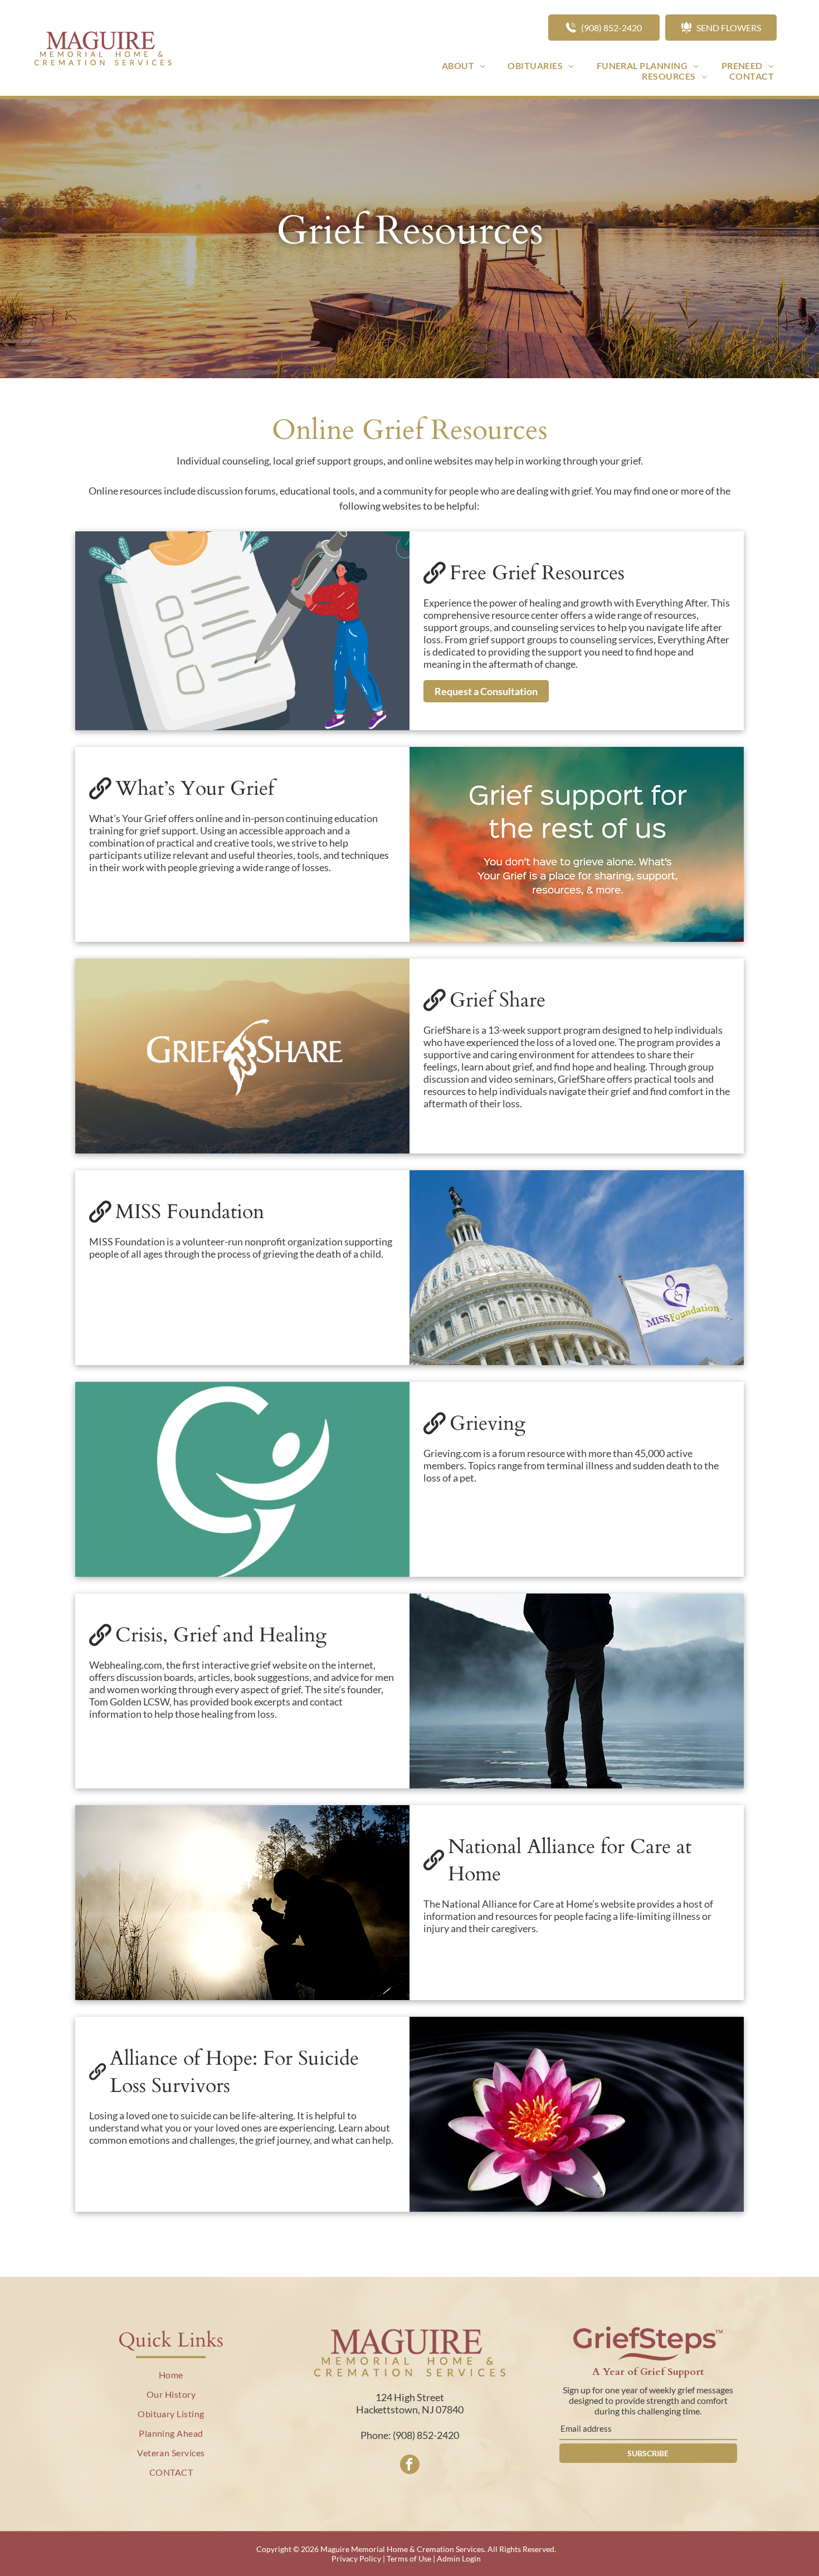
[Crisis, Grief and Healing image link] (577, 1691)
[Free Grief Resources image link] (242, 631)
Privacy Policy (356, 2558)
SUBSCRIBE (648, 2453)
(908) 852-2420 (426, 2435)
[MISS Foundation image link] (577, 1268)
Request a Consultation (486, 691)
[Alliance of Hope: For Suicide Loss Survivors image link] (577, 2114)
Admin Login (459, 2558)
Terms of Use (409, 2558)
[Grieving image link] (242, 1479)
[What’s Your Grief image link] (577, 844)
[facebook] (410, 2466)
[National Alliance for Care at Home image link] (242, 1903)
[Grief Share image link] (242, 1056)
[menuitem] (464, 65)
